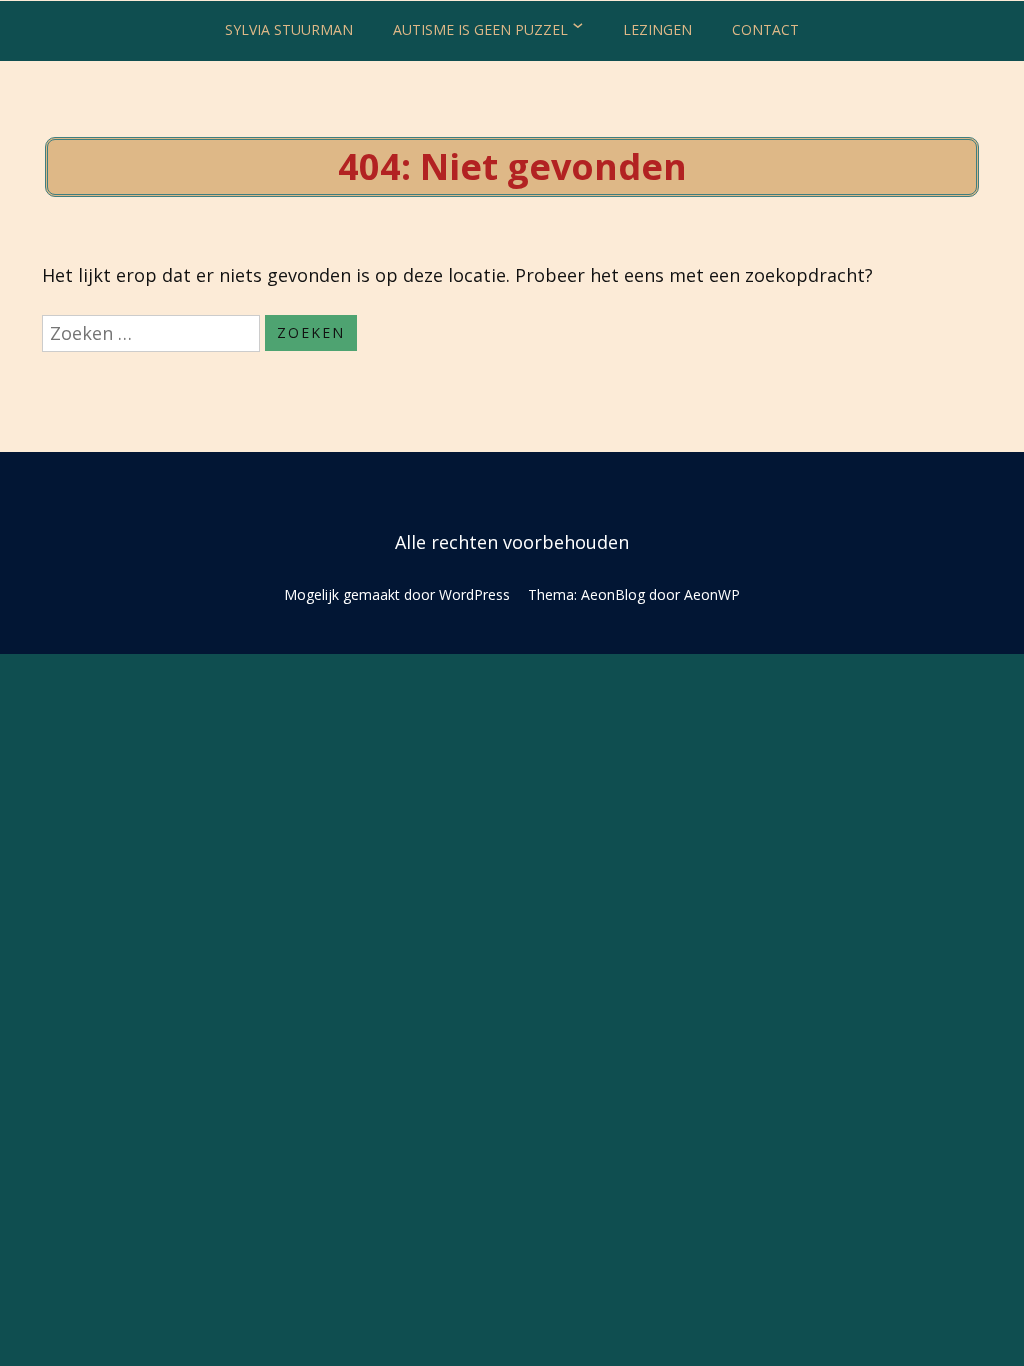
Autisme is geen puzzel (480, 29)
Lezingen (657, 29)
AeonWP (712, 594)
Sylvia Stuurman (289, 29)
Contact (765, 29)
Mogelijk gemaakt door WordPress (397, 594)
